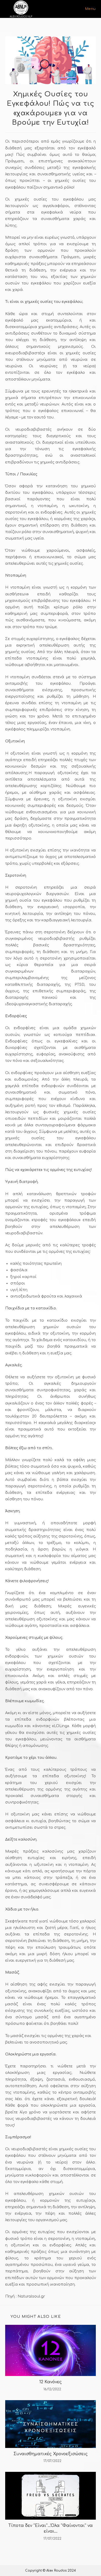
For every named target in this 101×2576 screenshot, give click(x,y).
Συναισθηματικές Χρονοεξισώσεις (51, 2454)
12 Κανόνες (51, 2382)
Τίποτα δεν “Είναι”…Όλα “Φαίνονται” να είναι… (51, 2528)
